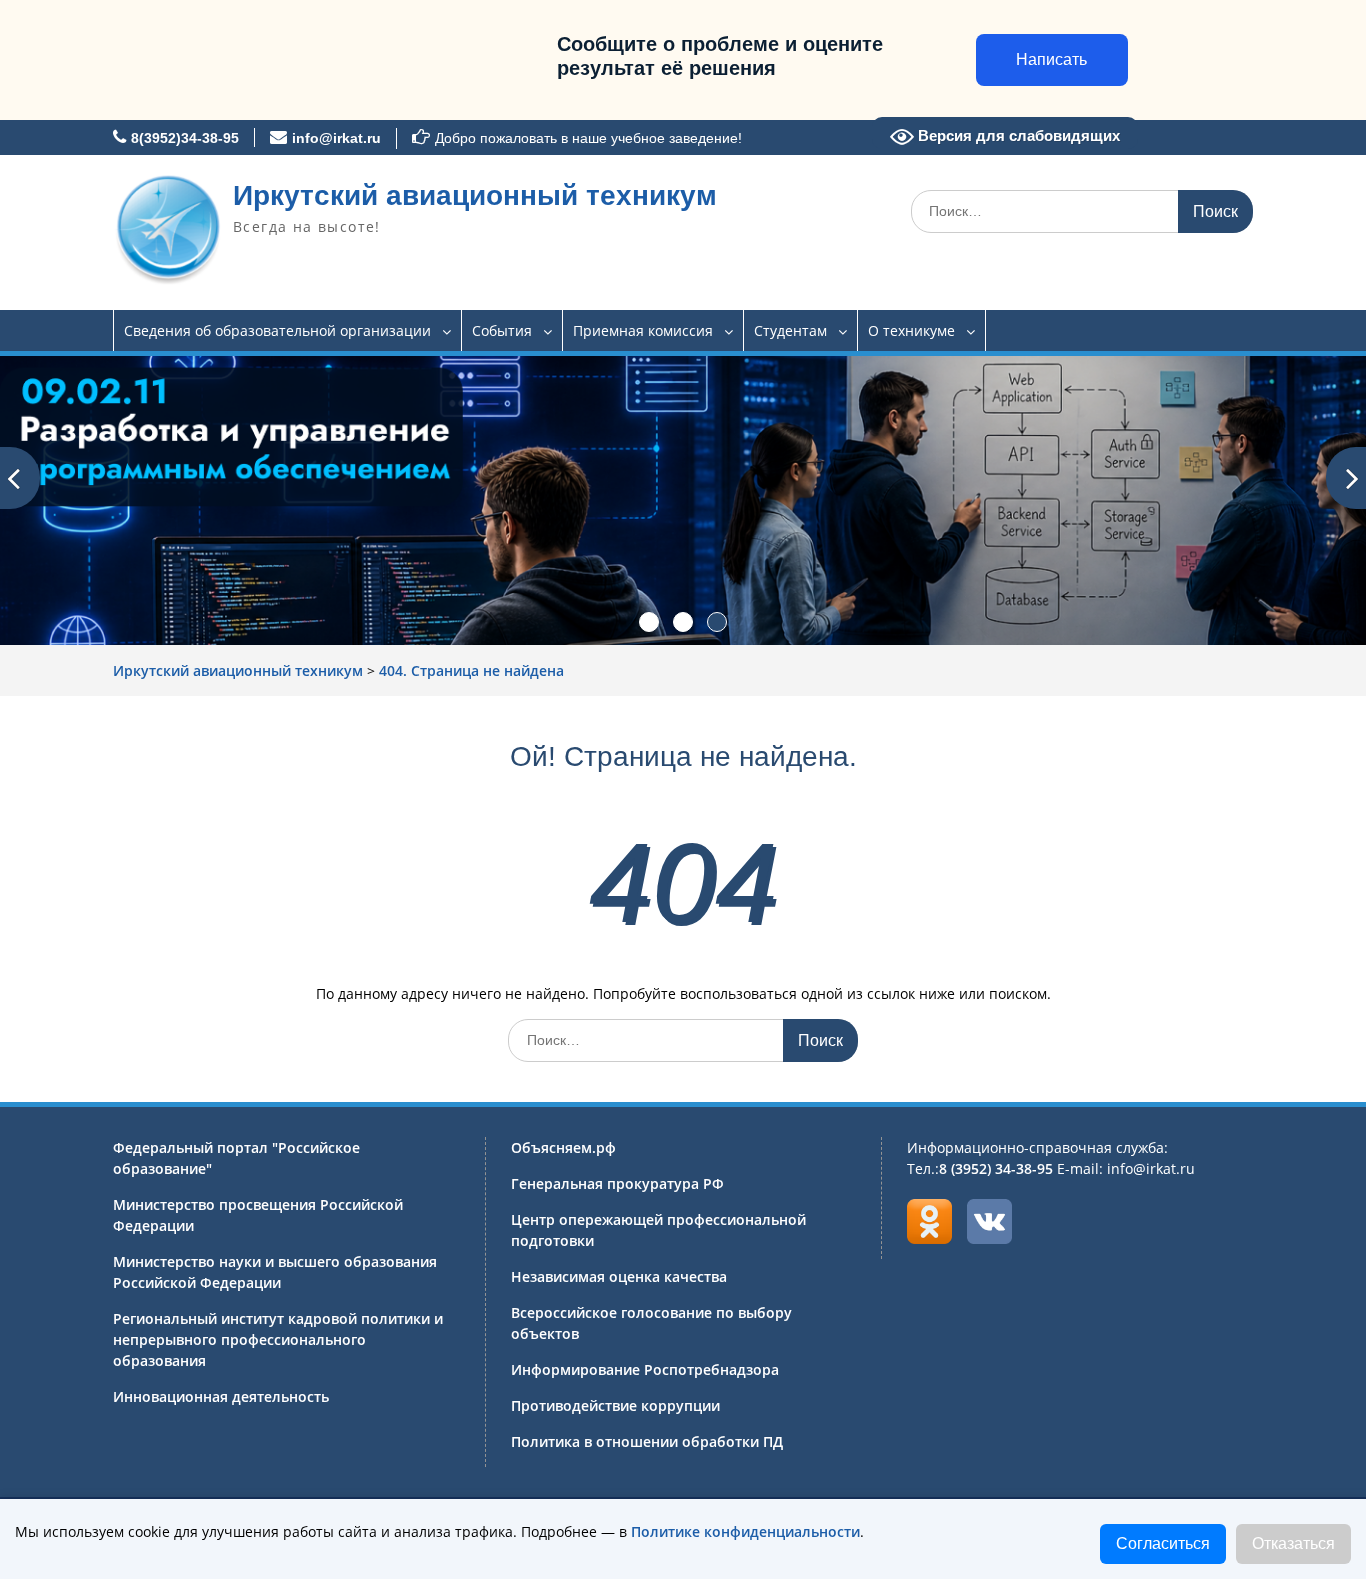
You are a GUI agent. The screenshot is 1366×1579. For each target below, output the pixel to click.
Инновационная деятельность (221, 1396)
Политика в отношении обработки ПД (647, 1441)
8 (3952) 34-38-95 (996, 1168)
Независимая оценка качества (619, 1276)
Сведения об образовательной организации (277, 330)
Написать (1051, 59)
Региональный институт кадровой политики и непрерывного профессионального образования (278, 1339)
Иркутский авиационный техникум (475, 195)
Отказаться (1293, 1543)
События (502, 330)
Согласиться (1163, 1543)
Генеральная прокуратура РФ (617, 1183)
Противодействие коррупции (615, 1405)
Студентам (790, 330)
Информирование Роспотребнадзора (645, 1369)
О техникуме (911, 330)
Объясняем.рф (563, 1147)
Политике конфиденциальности (745, 1531)
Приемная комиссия (643, 330)
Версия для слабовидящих (1017, 135)
